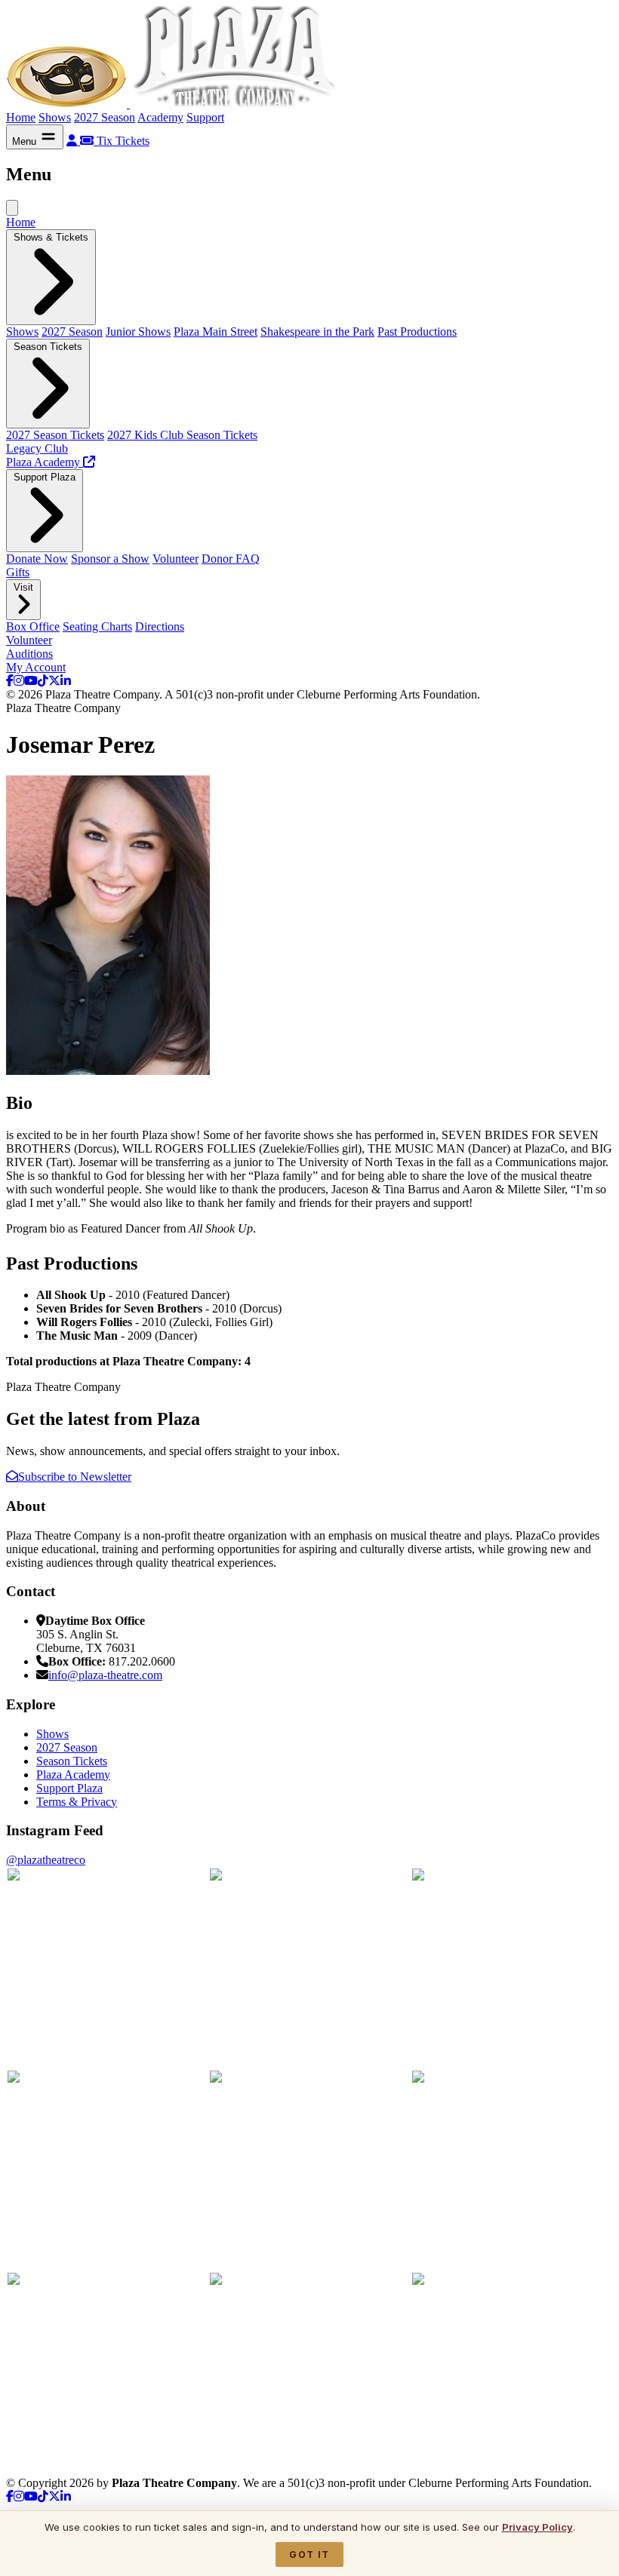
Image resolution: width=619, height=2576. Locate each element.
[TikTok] (43, 681)
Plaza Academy (73, 1775)
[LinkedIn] (66, 681)
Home (21, 117)
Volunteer (176, 559)
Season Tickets (72, 1761)
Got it (309, 2555)
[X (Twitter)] (54, 681)
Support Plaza (69, 1788)
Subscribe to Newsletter (75, 1477)
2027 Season (105, 117)
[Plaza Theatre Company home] (174, 104)
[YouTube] (31, 681)
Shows (55, 117)
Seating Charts (97, 626)
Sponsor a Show (110, 559)
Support (205, 117)
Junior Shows (138, 332)
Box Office (33, 626)
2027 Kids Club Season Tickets (182, 435)
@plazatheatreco (46, 1860)
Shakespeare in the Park (317, 332)
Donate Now (37, 559)
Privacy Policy (537, 2527)
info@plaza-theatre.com (105, 1675)
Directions (160, 626)
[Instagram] (19, 681)
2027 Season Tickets (55, 435)
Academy (160, 117)
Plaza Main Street (216, 332)
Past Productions (417, 332)
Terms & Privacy (77, 1802)
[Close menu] (12, 208)
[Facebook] (10, 681)
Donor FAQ (231, 559)
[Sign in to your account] (73, 141)
